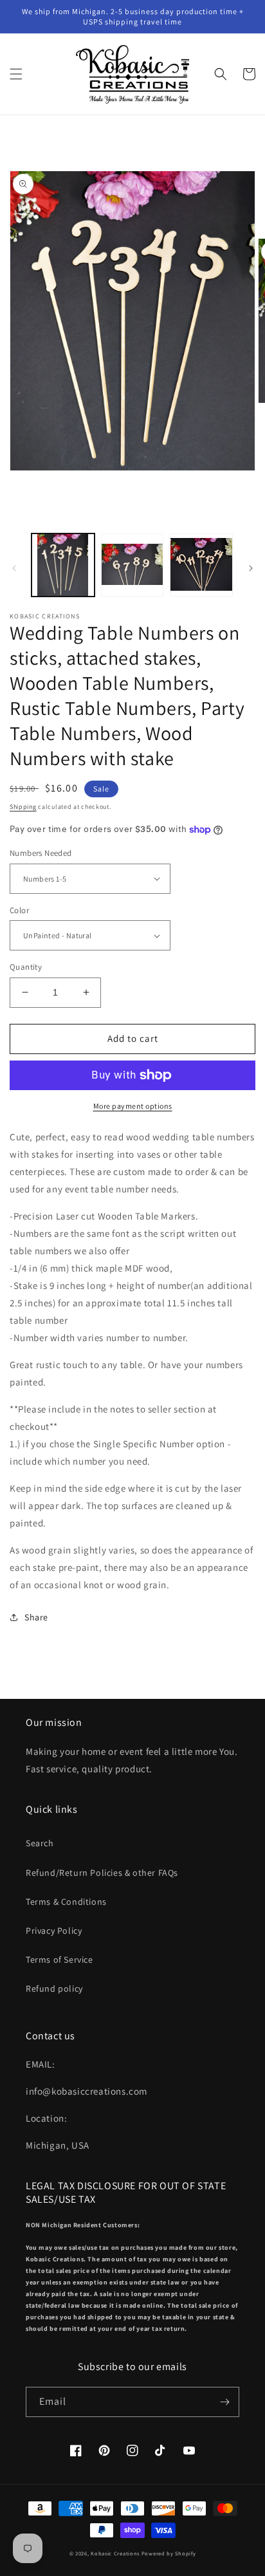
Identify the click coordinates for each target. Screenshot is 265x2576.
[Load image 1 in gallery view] (63, 565)
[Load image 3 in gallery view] (201, 565)
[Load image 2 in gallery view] (132, 565)
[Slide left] (14, 568)
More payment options (133, 1106)
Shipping (23, 807)
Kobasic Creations (115, 2553)
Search (40, 1843)
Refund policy (54, 1988)
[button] (16, 74)
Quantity (26, 967)
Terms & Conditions (66, 1902)
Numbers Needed (41, 853)
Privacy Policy (54, 1931)
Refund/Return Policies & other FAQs (102, 1873)
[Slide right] (251, 568)
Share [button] (36, 1617)
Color (19, 910)
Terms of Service (59, 1960)
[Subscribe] (224, 2402)
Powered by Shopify (169, 2553)
